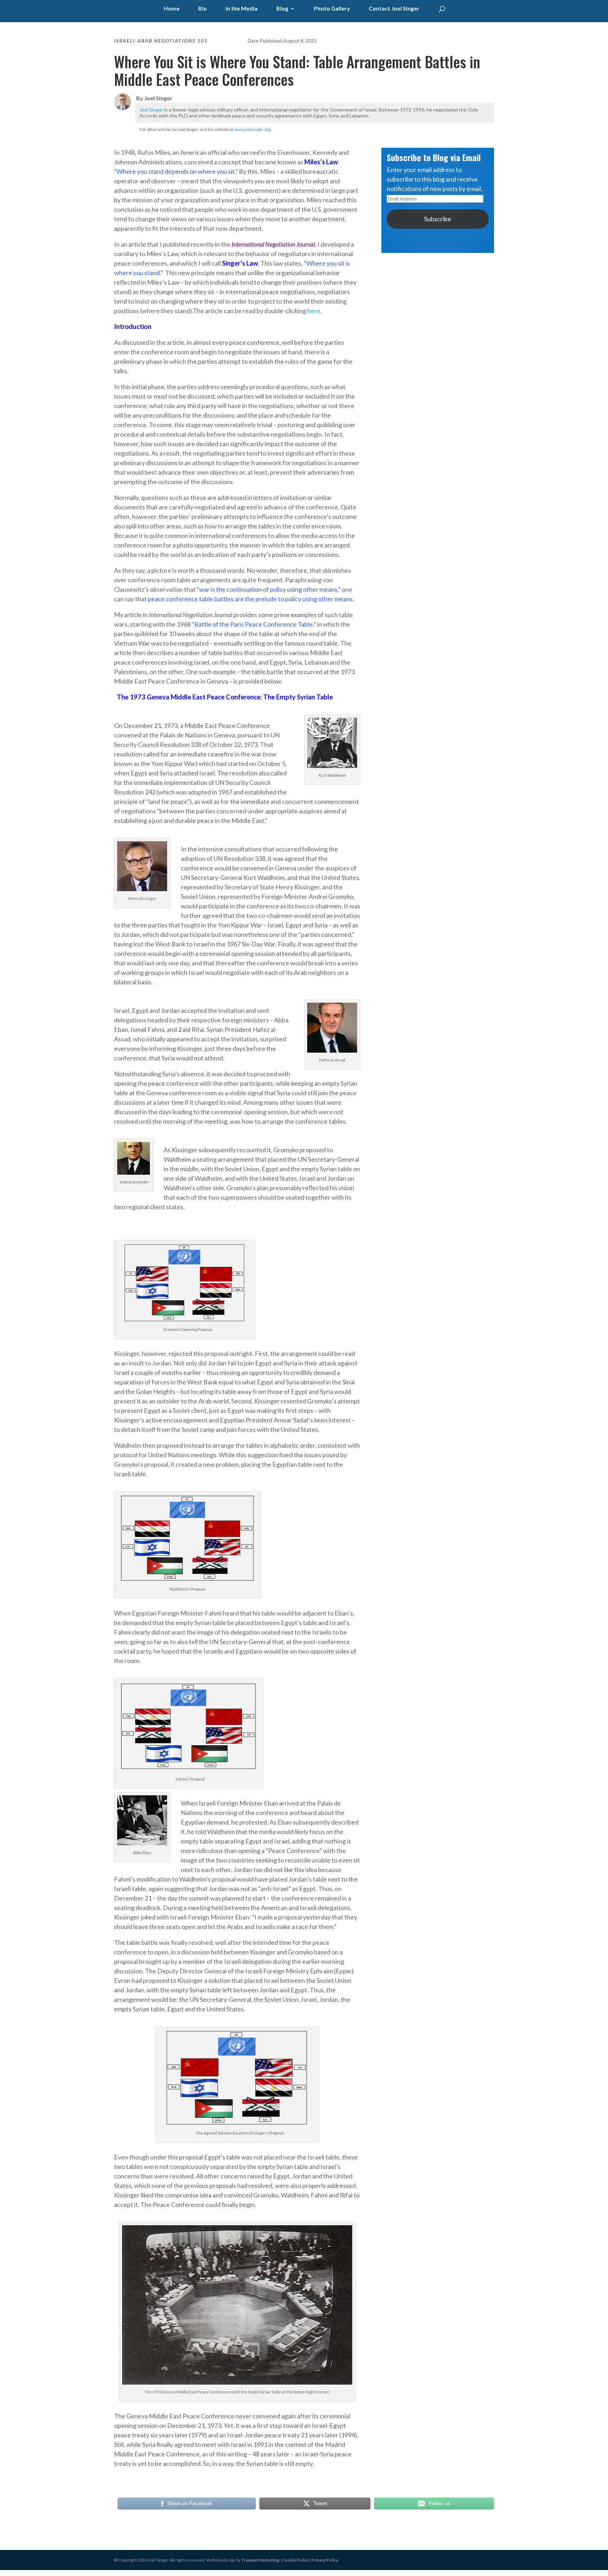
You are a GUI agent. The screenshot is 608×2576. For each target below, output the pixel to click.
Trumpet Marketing (260, 2560)
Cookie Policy (295, 2560)
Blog (282, 9)
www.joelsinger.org (252, 129)
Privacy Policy (325, 2560)
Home (172, 9)
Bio (202, 9)
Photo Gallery (332, 9)
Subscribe (438, 219)
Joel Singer (151, 110)
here (314, 311)
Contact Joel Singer (394, 9)
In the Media (242, 9)
